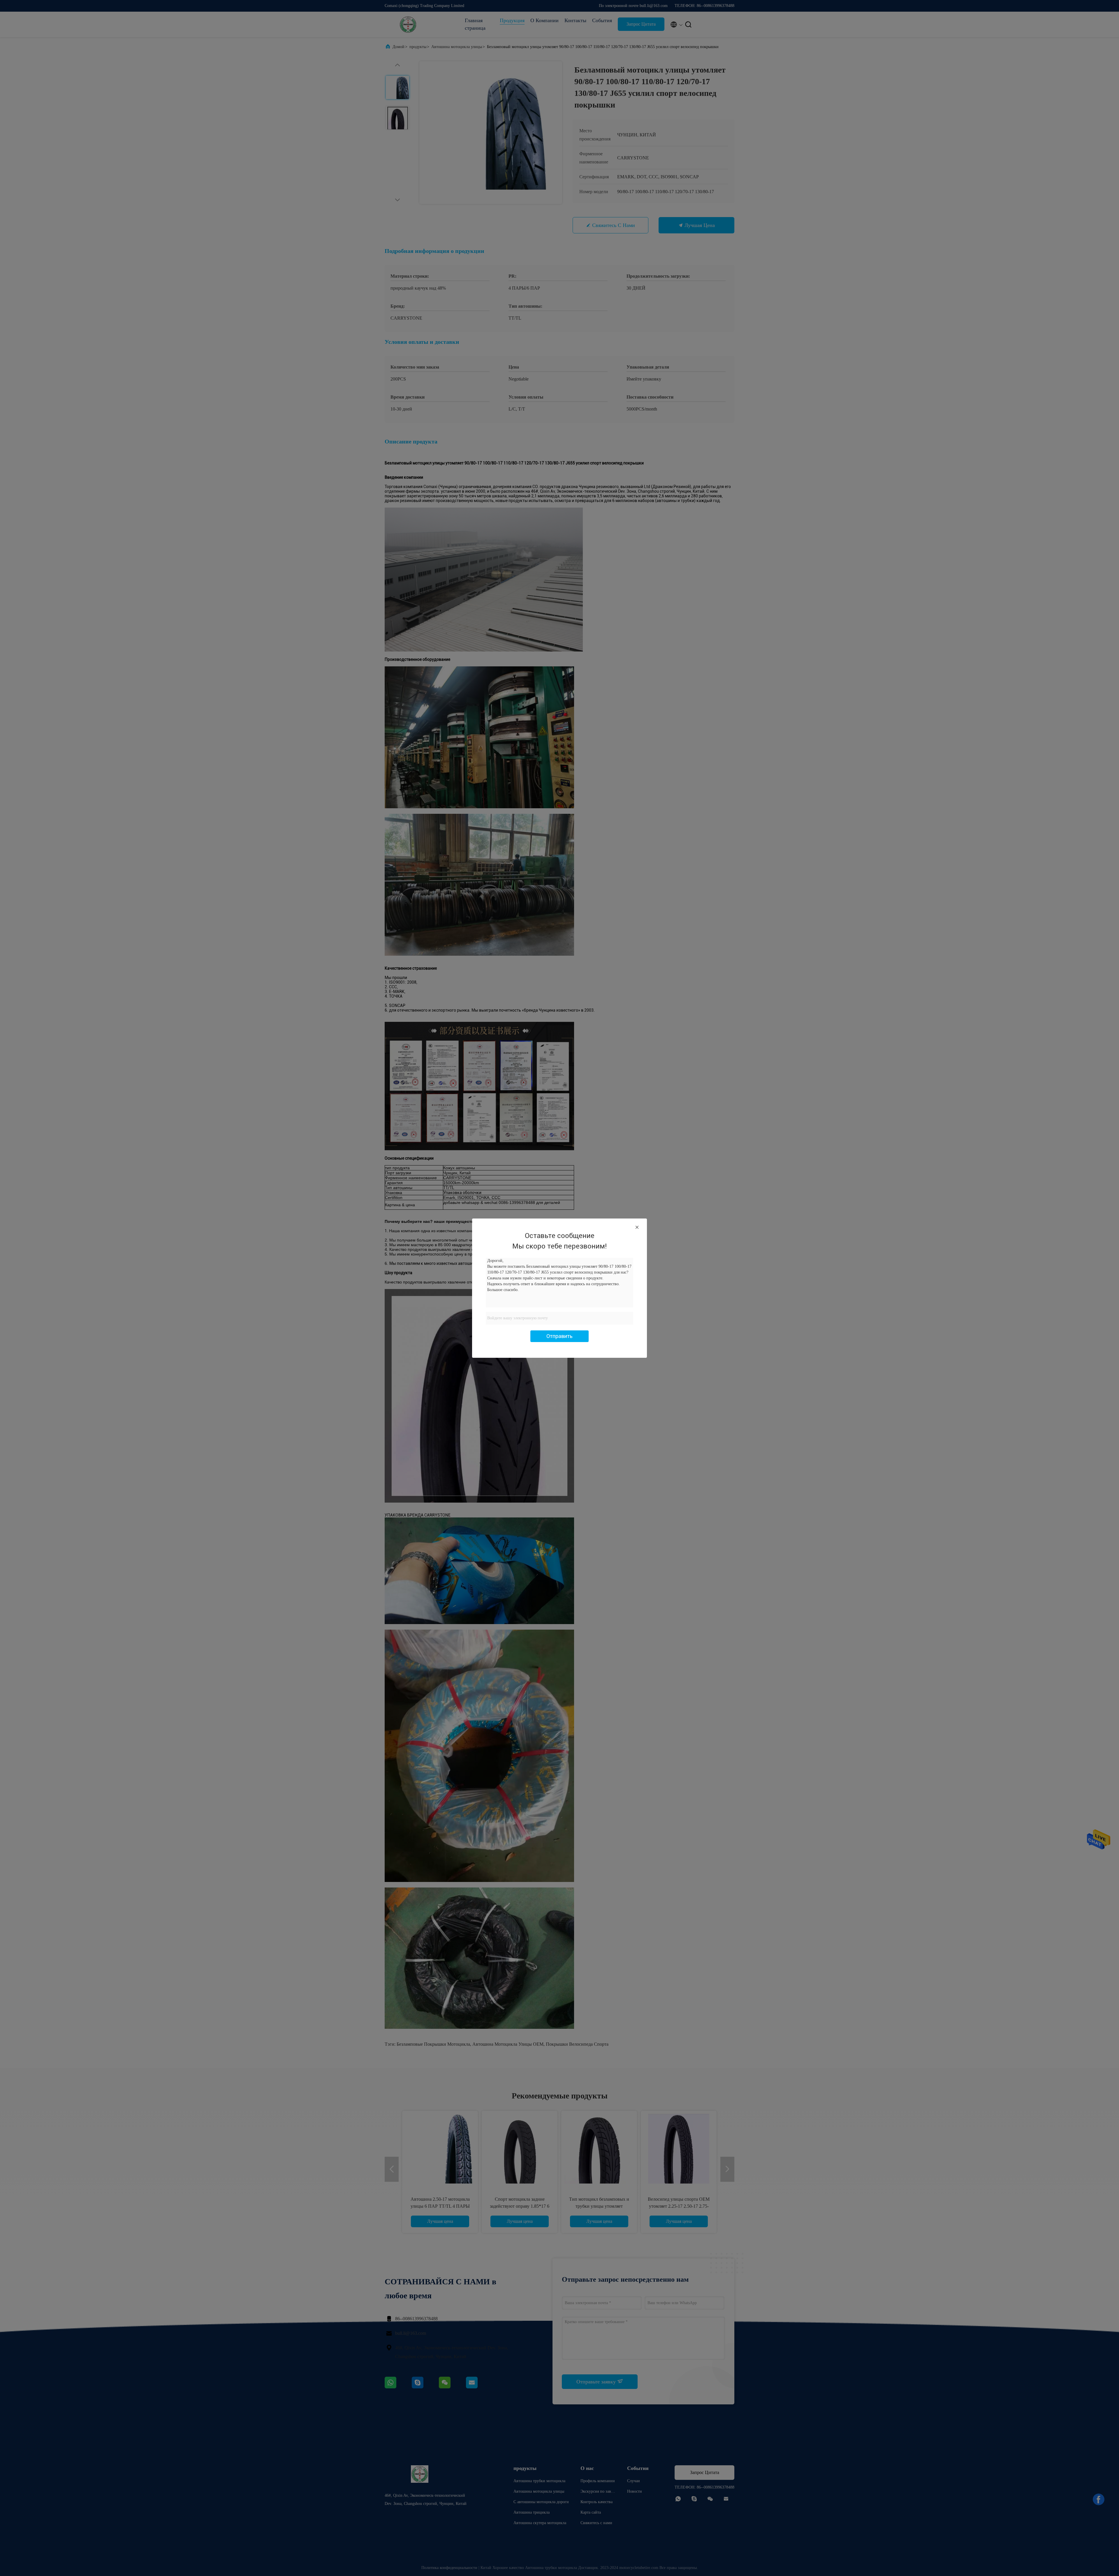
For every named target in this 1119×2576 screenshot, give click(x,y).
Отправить (559, 1336)
